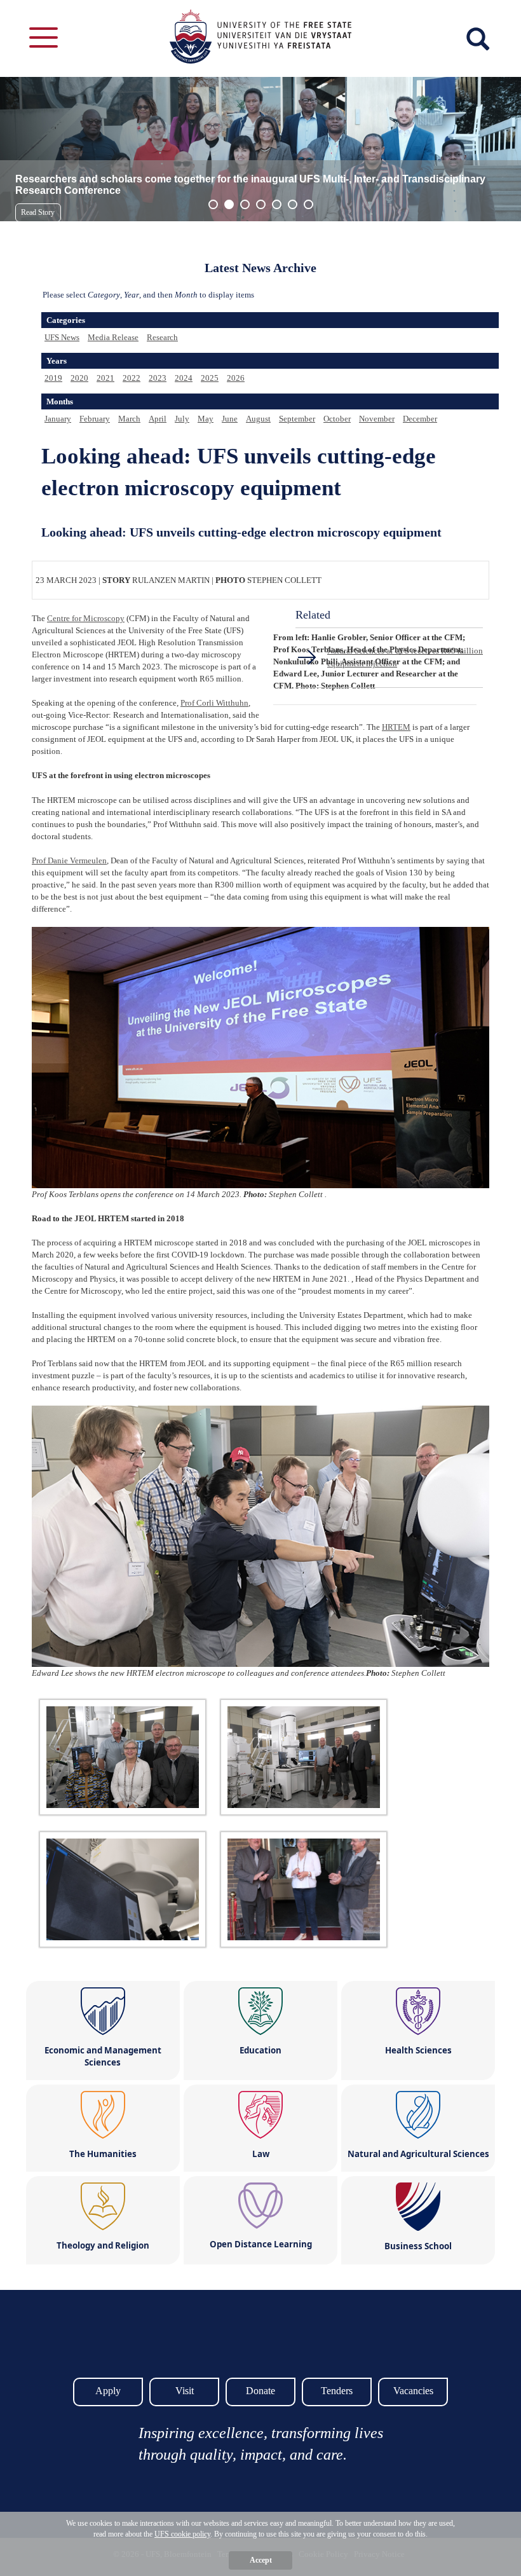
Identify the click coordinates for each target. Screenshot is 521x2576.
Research (162, 337)
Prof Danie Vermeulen (69, 860)
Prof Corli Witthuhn (214, 703)
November (377, 419)
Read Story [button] (38, 212)
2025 (210, 378)
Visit (185, 2391)
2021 (105, 378)
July (182, 419)
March (129, 419)
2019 (53, 378)
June (230, 419)
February (95, 419)
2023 (158, 378)
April (158, 419)
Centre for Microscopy (86, 618)
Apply (108, 2391)
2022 (132, 378)
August (258, 419)
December (420, 419)
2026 (236, 378)
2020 (79, 378)
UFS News (62, 337)
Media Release (113, 337)
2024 (184, 378)
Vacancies (413, 2391)
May (206, 419)
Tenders (337, 2391)
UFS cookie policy (182, 2534)
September (297, 419)
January (58, 419)
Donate (260, 2391)
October (337, 419)
